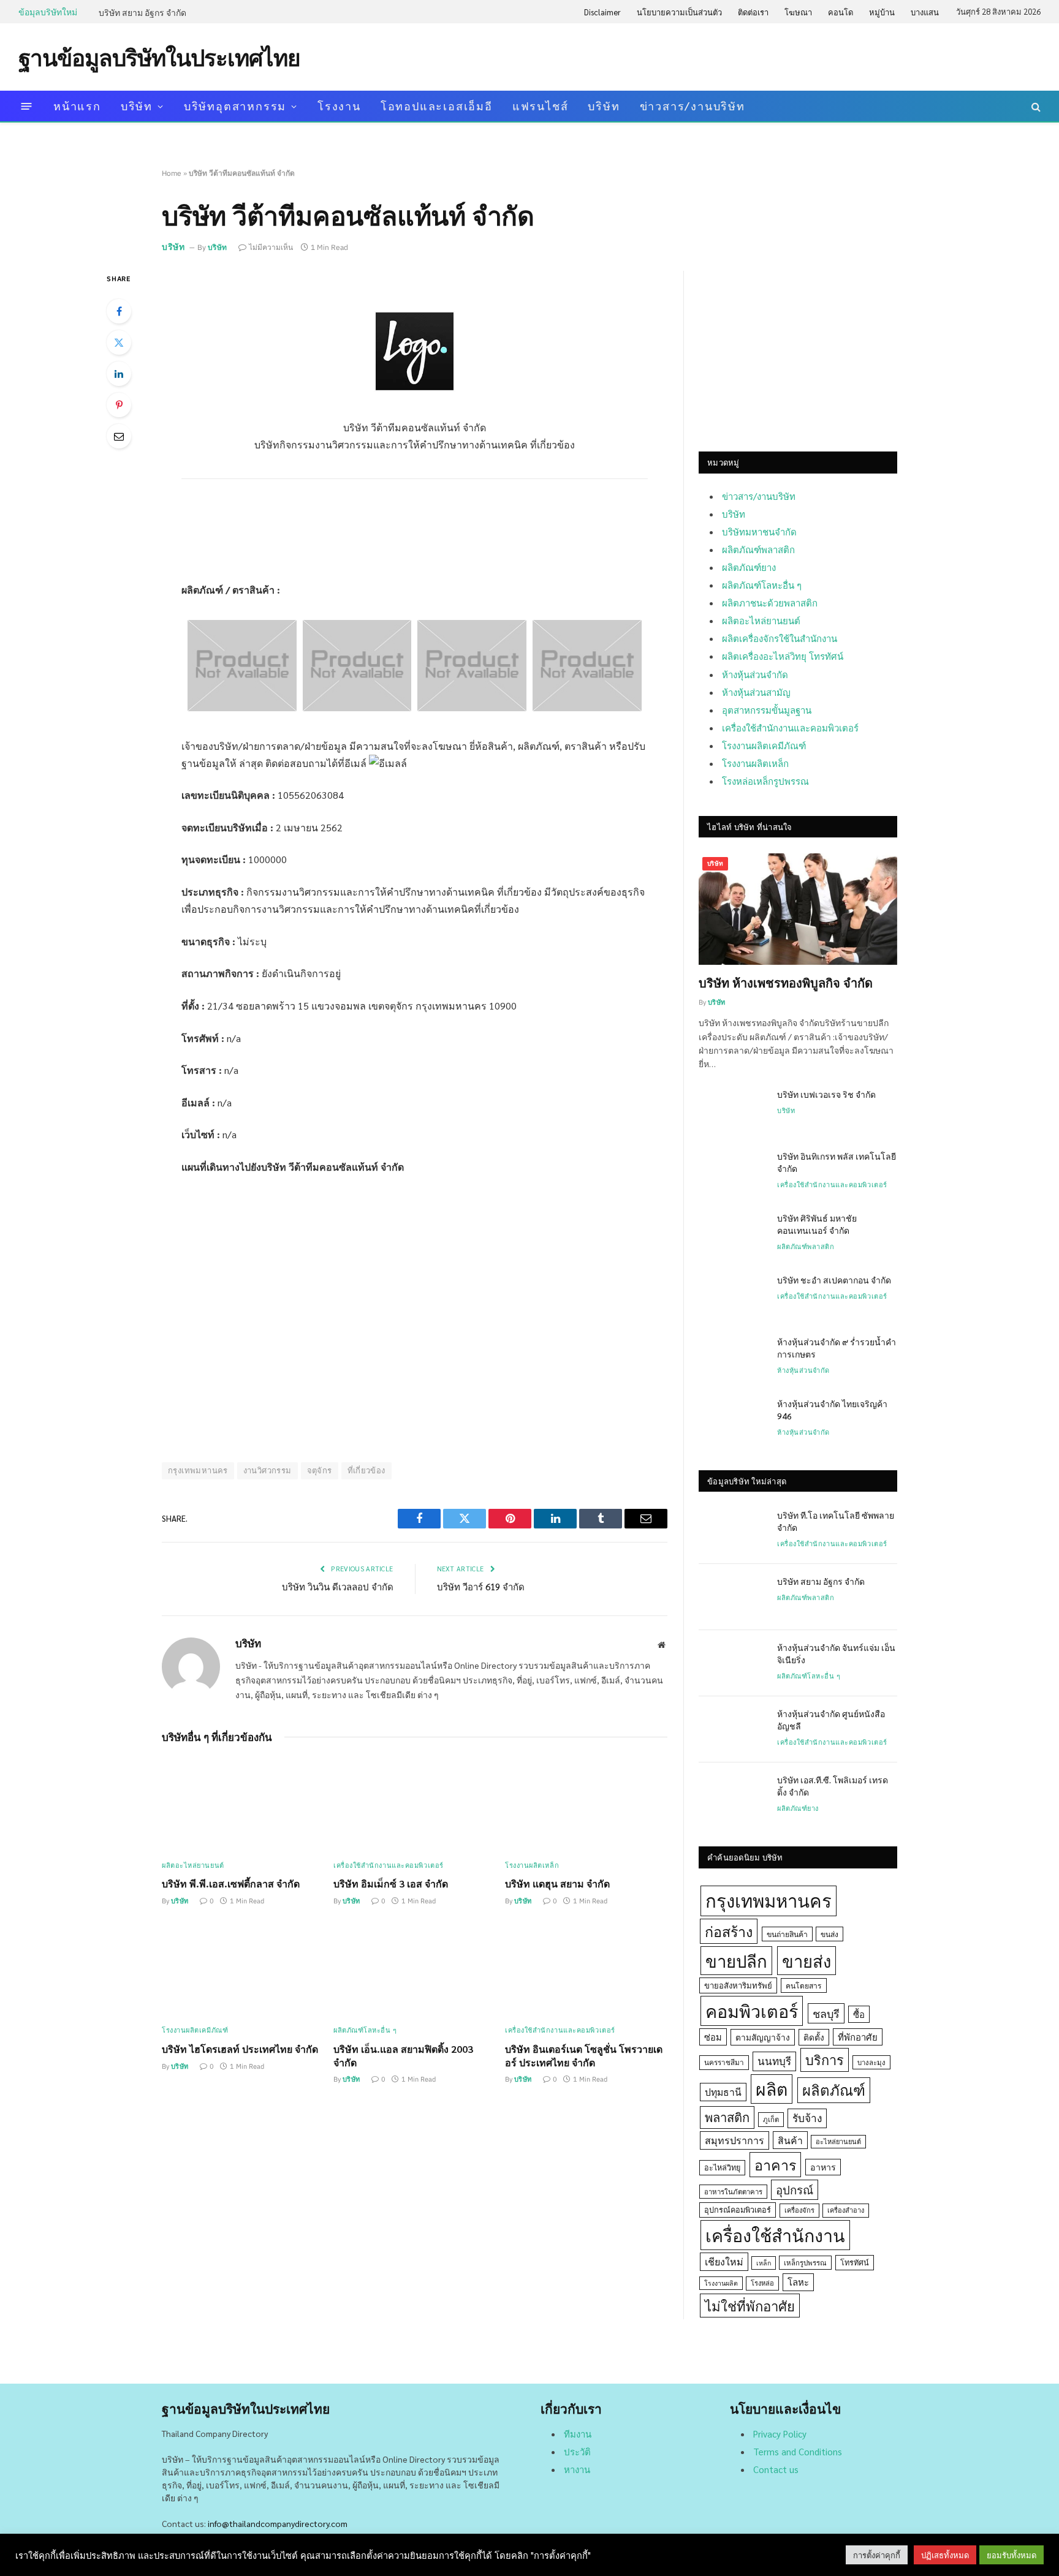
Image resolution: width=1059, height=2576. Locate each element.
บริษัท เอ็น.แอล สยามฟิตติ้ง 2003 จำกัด (403, 2056)
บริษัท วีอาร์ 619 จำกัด (481, 1586)
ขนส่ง (829, 1934)
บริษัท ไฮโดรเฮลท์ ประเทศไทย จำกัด (240, 2049)
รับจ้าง (807, 2118)
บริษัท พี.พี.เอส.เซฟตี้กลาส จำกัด (231, 1883)
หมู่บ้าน (882, 12)
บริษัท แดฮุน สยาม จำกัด (557, 1883)
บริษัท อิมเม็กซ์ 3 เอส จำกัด (391, 1883)
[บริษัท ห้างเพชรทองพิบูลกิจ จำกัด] (798, 909)
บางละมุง (871, 2062)
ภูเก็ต (771, 2119)
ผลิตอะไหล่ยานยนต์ (193, 1865)
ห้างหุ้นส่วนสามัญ (756, 692)
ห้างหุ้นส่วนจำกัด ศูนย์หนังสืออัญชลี (831, 1720)
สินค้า (790, 2140)
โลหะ (798, 2282)
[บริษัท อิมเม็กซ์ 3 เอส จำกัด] (415, 1804)
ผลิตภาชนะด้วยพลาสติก (770, 602)
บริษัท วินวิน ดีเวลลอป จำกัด (338, 1586)
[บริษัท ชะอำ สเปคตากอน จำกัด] (732, 1296)
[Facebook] (119, 311)
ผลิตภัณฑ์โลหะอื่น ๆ (365, 2030)
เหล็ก (764, 2263)
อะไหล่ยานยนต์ (838, 2141)
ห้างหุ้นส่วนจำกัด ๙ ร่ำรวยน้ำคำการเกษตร (837, 1348)
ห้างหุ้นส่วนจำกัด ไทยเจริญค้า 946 (832, 1410)
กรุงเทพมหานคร (198, 1471)
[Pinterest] (119, 405)
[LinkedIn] (119, 374)
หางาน (577, 2469)
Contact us (776, 2469)
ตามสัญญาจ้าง (763, 2037)
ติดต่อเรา (753, 12)
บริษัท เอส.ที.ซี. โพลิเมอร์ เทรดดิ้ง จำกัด (833, 1786)
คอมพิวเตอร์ (752, 2011)
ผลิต (772, 2089)
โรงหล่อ (762, 2283)
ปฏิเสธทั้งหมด (945, 2555)
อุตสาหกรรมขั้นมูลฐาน (767, 710)
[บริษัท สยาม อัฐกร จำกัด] (732, 1597)
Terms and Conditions (798, 2451)
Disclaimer (602, 12)
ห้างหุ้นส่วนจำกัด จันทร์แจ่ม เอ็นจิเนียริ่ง (836, 1653)
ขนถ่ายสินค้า (787, 1934)
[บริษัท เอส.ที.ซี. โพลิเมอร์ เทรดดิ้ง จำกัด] (732, 1796)
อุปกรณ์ (795, 2189)
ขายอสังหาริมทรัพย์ (738, 1985)
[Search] (1035, 106)
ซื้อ (859, 2014)
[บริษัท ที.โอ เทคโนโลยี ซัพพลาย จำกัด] (732, 1531)
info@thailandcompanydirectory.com (278, 2523)
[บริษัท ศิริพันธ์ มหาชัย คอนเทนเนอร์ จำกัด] (732, 1234)
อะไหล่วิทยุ (722, 2167)
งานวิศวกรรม (268, 1471)
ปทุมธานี (723, 2092)
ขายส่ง (807, 1961)
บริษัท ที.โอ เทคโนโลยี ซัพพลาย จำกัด (836, 1521)
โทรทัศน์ (855, 2262)
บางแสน (925, 12)
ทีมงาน (578, 2434)
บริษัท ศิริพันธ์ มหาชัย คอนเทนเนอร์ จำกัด (817, 1224)
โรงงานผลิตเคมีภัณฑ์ (195, 2030)
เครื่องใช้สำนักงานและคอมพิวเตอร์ (389, 1865)
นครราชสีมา (724, 2062)
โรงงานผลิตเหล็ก (532, 1865)
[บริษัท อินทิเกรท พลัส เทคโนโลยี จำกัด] (732, 1172)
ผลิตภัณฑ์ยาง (749, 567)
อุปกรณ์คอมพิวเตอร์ (738, 2210)
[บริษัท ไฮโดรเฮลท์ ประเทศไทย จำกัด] (243, 1970)
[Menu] (27, 106)
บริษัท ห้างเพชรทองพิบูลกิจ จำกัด (786, 983)
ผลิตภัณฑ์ (834, 2090)
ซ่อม (713, 2037)
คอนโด (841, 12)
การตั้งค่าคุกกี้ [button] (877, 2555)
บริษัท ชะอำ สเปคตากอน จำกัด (834, 1280)
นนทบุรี (774, 2061)
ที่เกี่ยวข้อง (366, 1471)
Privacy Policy (780, 2434)
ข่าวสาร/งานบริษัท (693, 106)
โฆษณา (798, 12)
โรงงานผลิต (721, 2283)
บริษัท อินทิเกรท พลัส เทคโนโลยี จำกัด (837, 1162)
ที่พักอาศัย (858, 2037)
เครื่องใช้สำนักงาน (775, 2235)
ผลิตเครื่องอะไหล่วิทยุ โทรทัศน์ (783, 656)
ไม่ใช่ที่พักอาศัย (750, 2306)
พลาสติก (727, 2117)
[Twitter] (119, 342)
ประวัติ (577, 2451)
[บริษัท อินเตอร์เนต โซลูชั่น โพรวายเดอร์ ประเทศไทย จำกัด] (586, 1970)
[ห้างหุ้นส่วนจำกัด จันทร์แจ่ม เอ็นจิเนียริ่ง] (732, 1663)
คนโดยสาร (804, 1985)
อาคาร (775, 2164)
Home (172, 173)
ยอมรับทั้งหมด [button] (1012, 2555)
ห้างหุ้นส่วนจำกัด (755, 674)
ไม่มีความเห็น (271, 247)
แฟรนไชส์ (541, 106)
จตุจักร (320, 1471)
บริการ (825, 2060)
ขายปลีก (736, 1961)
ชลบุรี (826, 2013)
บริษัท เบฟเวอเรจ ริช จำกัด (826, 1094)
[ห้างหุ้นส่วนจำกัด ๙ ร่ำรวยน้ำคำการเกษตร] (732, 1358)
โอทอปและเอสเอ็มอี (437, 106)
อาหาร (823, 2167)
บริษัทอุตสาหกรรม (235, 106)
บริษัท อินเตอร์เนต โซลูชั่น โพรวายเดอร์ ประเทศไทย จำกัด (584, 2056)
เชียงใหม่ (724, 2261)
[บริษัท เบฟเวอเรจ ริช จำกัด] (732, 1110)
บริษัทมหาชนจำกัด (759, 531)
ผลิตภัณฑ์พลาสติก (758, 549)
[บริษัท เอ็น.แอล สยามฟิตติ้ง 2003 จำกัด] (415, 1970)
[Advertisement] (818, 56)
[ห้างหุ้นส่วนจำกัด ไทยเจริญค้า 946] (732, 1419)
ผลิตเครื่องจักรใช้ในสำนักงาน (780, 638)
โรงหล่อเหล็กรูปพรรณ (765, 781)
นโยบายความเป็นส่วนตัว (679, 12)
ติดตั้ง (814, 2037)
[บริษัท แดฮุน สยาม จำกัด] (586, 1804)
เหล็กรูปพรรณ (805, 2263)
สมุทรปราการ (734, 2140)
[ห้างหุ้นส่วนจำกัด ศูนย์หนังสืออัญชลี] (732, 1729)
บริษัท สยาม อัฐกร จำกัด (142, 12)
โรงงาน (339, 106)
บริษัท (137, 106)
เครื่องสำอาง (846, 2210)
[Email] (119, 436)
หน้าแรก (77, 106)
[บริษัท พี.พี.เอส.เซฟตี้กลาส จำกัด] (243, 1804)
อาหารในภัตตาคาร (733, 2192)
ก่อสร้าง (729, 1931)
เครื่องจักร (799, 2210)
